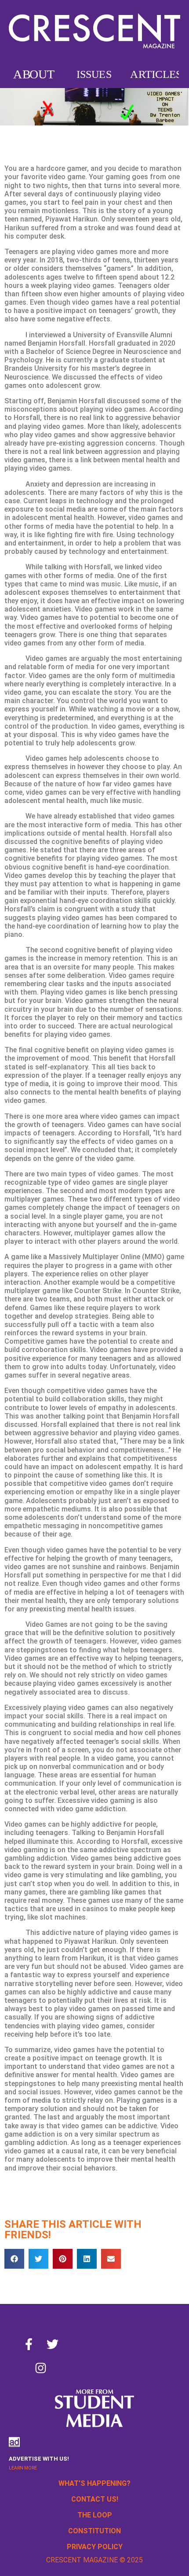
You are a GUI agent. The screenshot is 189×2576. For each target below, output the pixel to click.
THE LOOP (95, 2515)
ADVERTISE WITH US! (39, 2459)
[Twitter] (52, 2344)
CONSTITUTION (94, 2531)
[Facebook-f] (29, 2344)
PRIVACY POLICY (95, 2547)
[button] (14, 2259)
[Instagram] (40, 2368)
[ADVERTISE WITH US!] (14, 2442)
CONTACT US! (95, 2499)
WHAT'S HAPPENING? (94, 2483)
